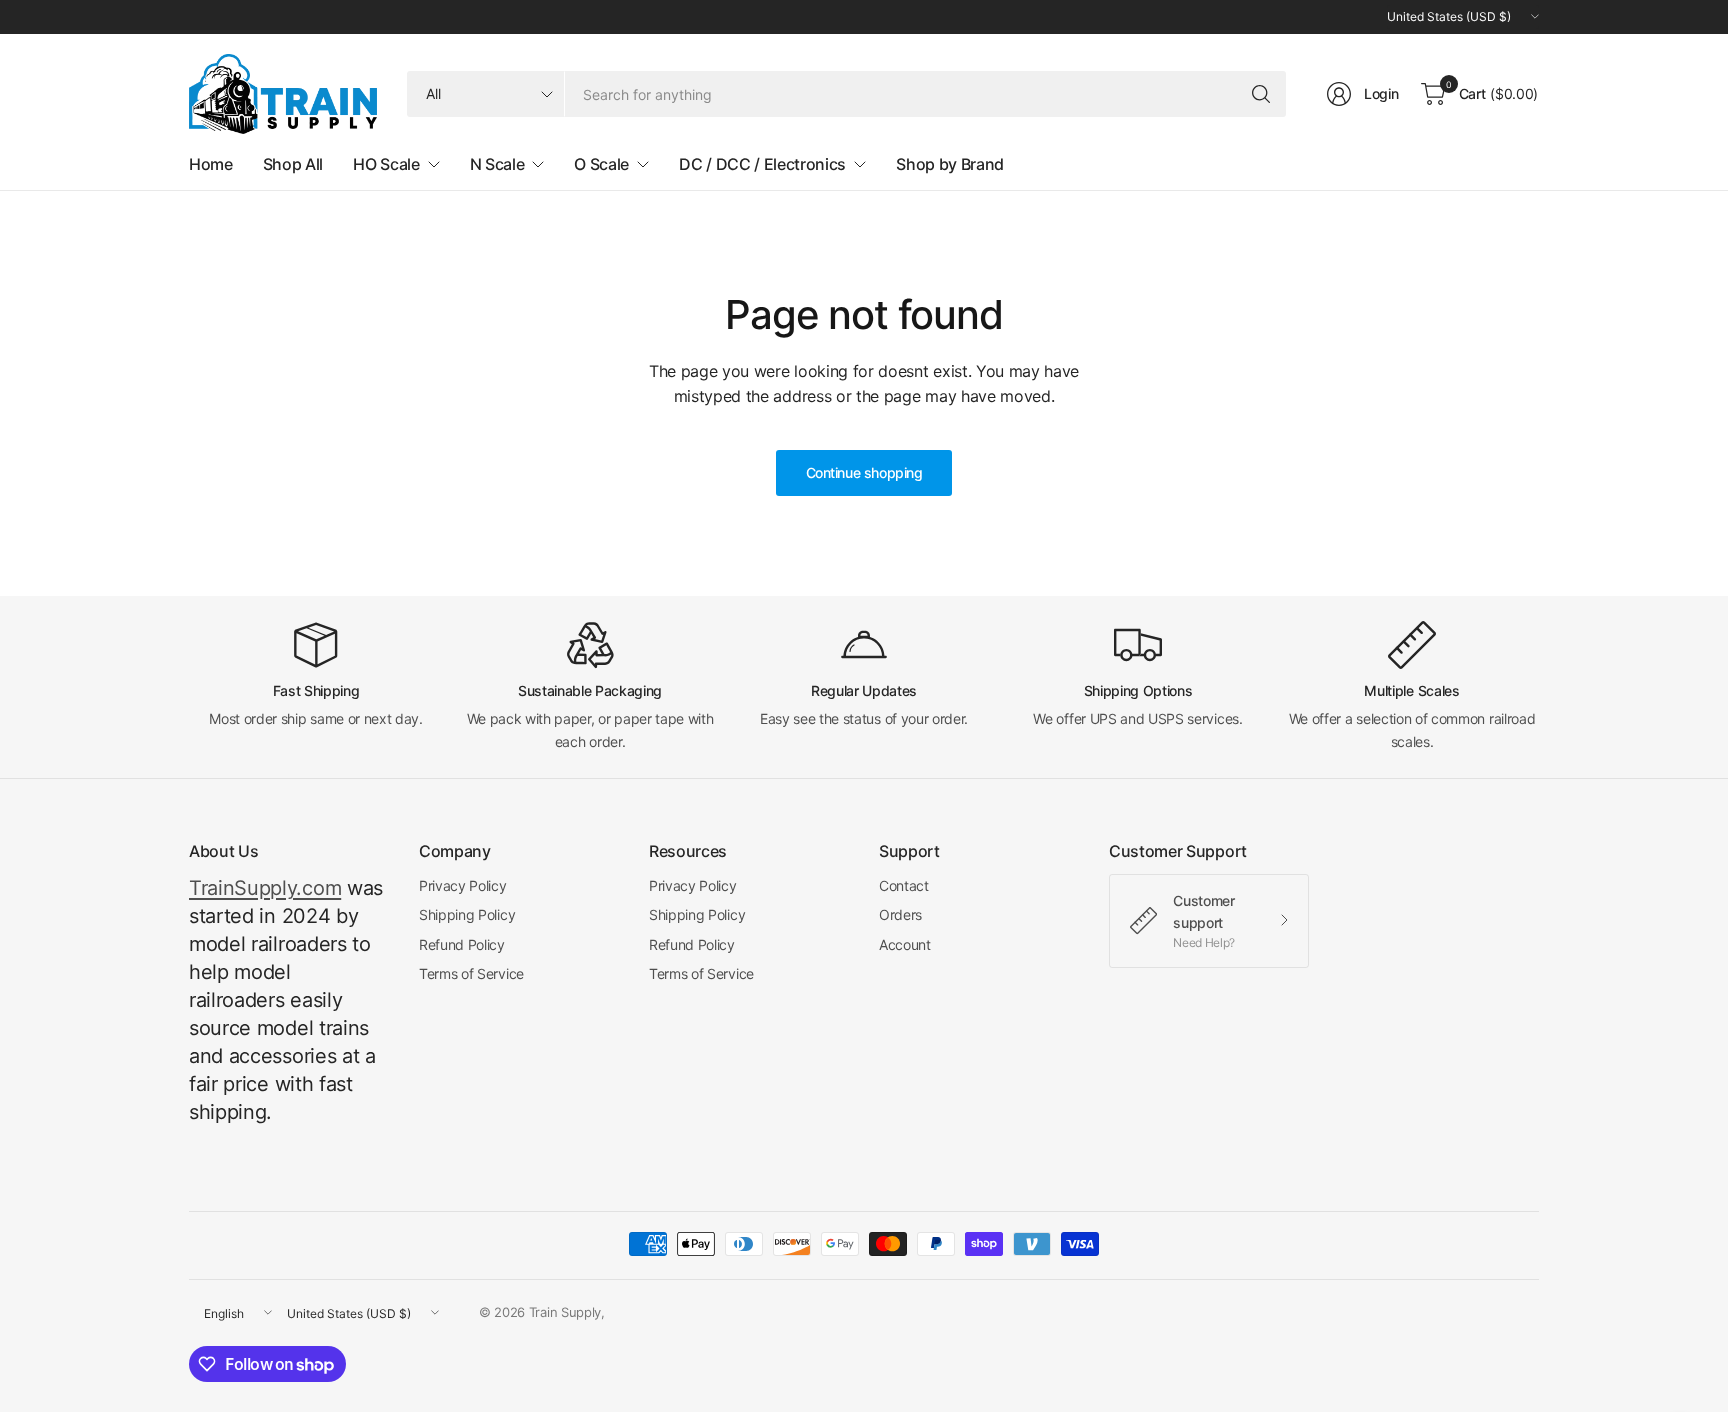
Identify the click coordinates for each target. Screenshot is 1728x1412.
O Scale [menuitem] (601, 164)
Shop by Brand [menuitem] (950, 164)
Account (905, 944)
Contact (904, 885)
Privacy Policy (463, 885)
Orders (900, 914)
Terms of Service (471, 973)
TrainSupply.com (265, 888)
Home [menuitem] (211, 164)
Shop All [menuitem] (293, 164)
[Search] (1261, 94)
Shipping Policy (467, 914)
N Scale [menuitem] (497, 164)
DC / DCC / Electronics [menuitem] (762, 164)
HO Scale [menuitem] (386, 164)
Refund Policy (462, 944)
